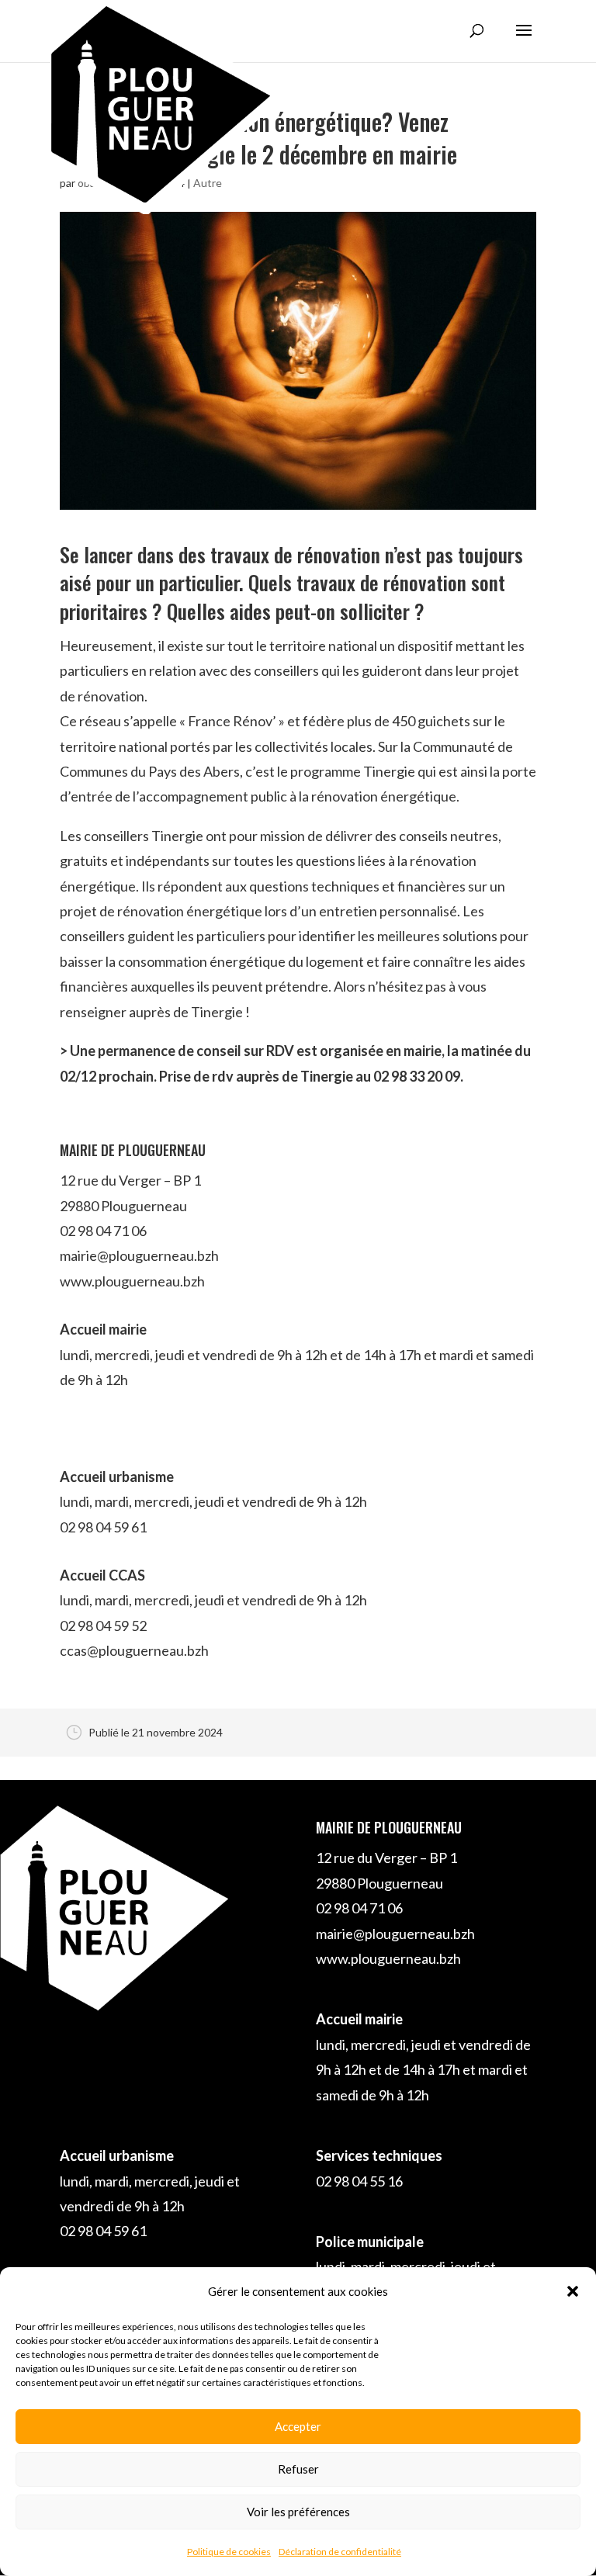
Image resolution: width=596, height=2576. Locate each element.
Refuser (298, 2469)
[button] (573, 2291)
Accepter (298, 2426)
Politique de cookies (229, 2552)
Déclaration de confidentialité (340, 2552)
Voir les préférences (298, 2512)
